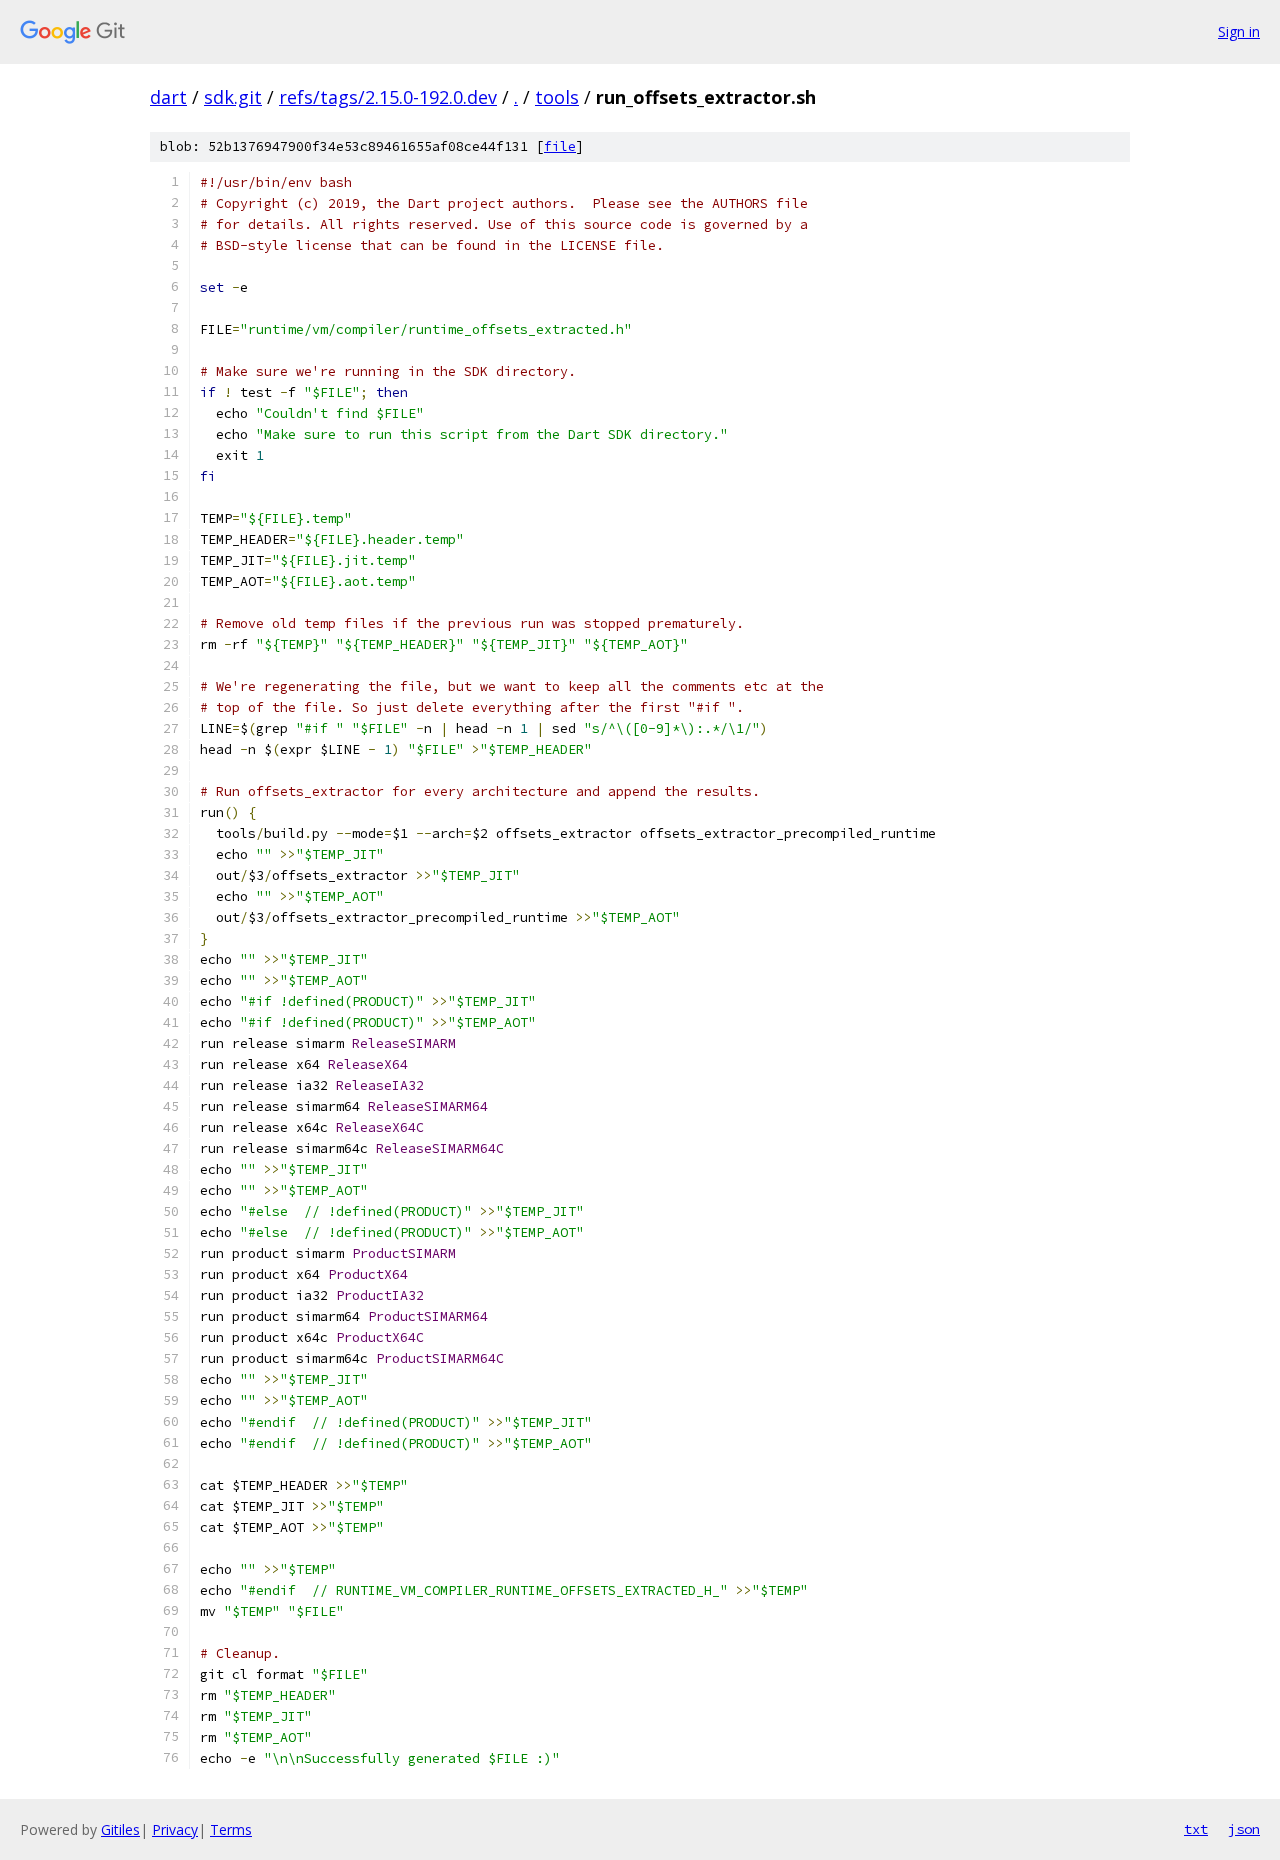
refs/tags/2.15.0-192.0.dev (388, 97)
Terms (231, 1829)
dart (168, 97)
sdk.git (233, 97)
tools (557, 97)
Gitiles (120, 1829)
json (1244, 1829)
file (560, 146)
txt (1196, 1829)
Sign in (1239, 31)
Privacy (175, 1829)
